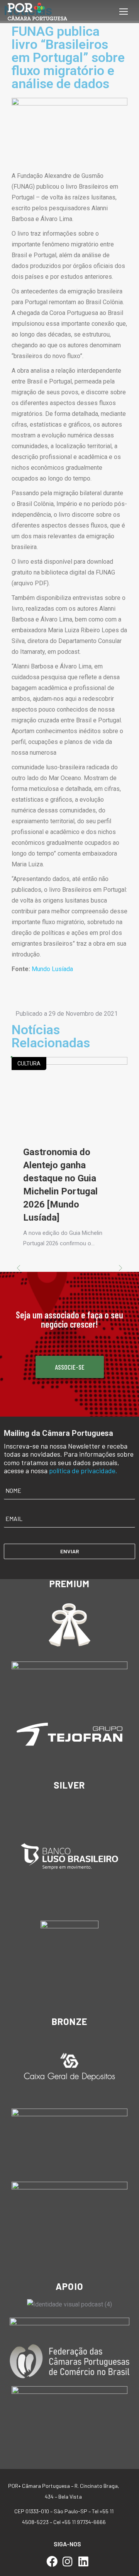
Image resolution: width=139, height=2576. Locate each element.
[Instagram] (68, 2562)
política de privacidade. (83, 1471)
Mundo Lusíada (52, 969)
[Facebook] (52, 2562)
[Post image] (69, 1095)
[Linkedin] (83, 2562)
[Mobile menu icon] (124, 12)
